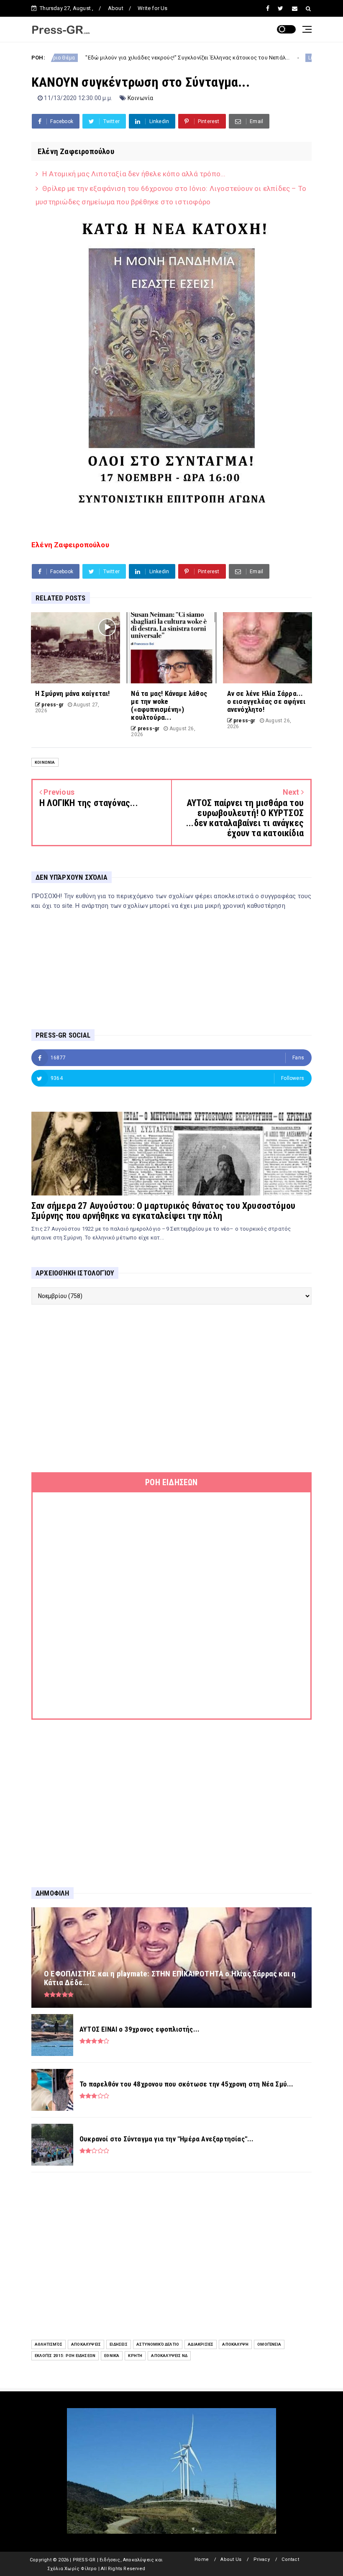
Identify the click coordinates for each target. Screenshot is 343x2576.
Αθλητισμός (49, 2344)
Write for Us (152, 8)
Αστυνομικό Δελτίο (158, 2344)
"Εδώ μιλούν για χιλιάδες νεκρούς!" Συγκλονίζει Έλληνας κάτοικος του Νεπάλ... (136, 58)
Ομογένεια (269, 2344)
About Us (231, 2559)
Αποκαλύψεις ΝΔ (169, 2356)
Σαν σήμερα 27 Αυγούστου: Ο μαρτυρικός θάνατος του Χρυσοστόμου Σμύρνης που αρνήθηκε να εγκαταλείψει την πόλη (163, 1211)
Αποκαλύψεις (86, 2344)
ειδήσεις (119, 2344)
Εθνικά (112, 2356)
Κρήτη (135, 2356)
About (116, 8)
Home (202, 2559)
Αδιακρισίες (201, 2344)
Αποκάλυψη (235, 2344)
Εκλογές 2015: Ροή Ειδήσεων (65, 2356)
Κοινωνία (141, 98)
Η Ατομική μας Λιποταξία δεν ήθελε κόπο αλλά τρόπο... (134, 174)
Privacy (262, 2559)
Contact (290, 2559)
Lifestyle (267, 58)
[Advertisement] (171, 1388)
